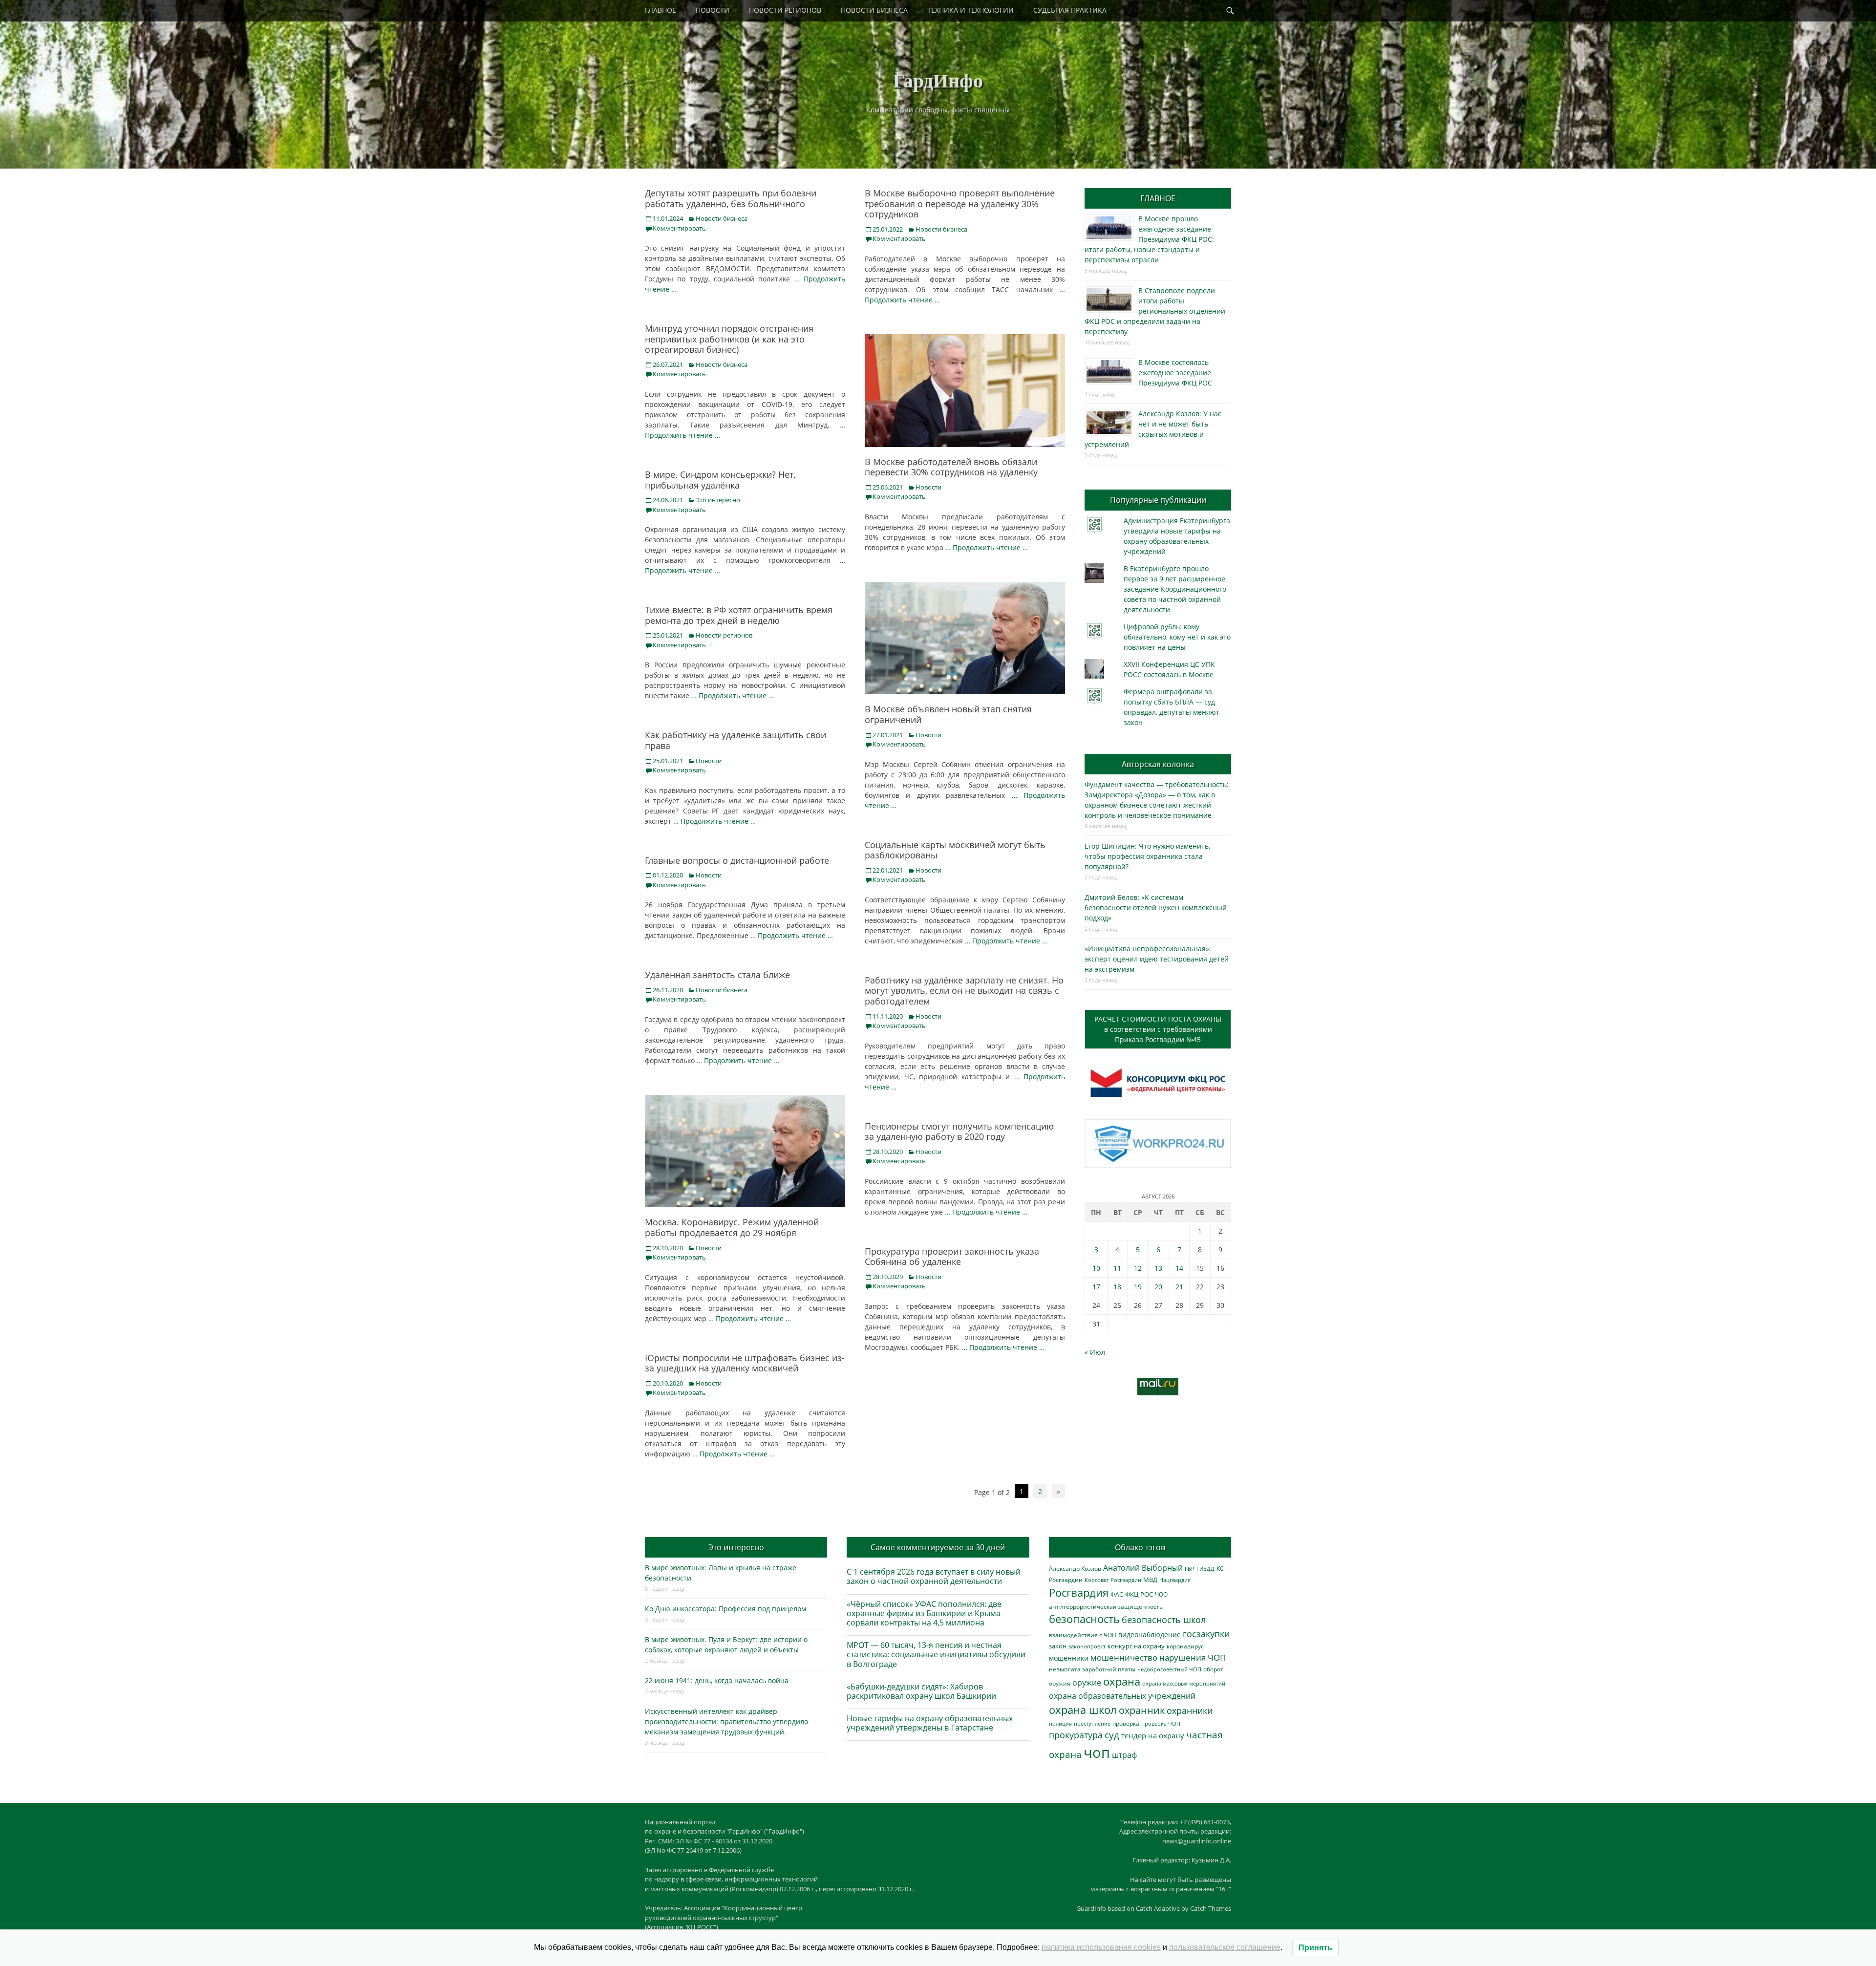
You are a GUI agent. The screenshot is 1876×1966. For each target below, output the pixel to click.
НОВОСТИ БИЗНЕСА (874, 10)
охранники (1190, 1710)
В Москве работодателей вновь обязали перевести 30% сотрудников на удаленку (951, 467)
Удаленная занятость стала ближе (717, 975)
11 (1117, 1268)
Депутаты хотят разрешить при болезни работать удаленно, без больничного (731, 198)
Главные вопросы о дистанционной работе (737, 860)
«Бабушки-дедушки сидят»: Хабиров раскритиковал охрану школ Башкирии (921, 1691)
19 (1138, 1287)
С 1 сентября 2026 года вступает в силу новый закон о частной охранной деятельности (934, 1576)
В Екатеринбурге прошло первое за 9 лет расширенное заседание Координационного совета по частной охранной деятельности (1175, 589)
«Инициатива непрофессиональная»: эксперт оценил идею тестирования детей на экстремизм (1157, 959)
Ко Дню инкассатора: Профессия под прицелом (725, 1609)
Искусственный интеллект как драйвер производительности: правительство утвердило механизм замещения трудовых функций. (726, 1721)
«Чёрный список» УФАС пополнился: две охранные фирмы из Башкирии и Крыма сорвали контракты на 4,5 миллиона (924, 1613)
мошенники (1069, 1658)
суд (1112, 1735)
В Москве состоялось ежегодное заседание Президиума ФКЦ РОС (1175, 373)
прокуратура (1076, 1735)
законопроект (1087, 1646)
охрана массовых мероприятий (1184, 1683)
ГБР (1190, 1569)
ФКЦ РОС (1139, 1594)
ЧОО (1161, 1594)
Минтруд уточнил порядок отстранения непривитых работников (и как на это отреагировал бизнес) (729, 339)
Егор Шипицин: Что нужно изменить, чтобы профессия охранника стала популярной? (1147, 856)
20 (1158, 1287)
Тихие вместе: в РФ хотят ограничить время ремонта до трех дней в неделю (739, 615)
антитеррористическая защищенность (1106, 1607)
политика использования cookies (1101, 1947)
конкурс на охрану (1136, 1646)
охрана (1122, 1681)
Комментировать (679, 228)
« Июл (1095, 1352)
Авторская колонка (1158, 764)
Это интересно (718, 500)
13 (1158, 1268)
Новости (928, 487)
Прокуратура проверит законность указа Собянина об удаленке (952, 1257)
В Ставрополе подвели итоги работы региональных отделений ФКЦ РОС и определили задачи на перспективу (1155, 311)
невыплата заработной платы (1092, 1669)
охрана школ (1083, 1710)
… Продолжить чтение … (987, 547)
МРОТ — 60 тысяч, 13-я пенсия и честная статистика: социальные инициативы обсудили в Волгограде (936, 1654)
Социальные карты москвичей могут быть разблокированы (955, 850)
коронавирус (1185, 1646)
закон (1058, 1646)
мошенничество (1124, 1657)
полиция (1060, 1723)
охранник (1142, 1710)
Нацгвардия (1175, 1580)
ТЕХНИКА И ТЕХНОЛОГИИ (970, 10)
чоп (1097, 1752)
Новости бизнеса (722, 218)
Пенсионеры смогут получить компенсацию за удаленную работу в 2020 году (959, 1132)
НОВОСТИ (713, 10)
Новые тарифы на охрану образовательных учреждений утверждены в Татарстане (930, 1723)
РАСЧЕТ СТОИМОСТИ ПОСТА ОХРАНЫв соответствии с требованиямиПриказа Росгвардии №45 (1158, 1029)
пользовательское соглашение (1225, 1947)
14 (1179, 1268)
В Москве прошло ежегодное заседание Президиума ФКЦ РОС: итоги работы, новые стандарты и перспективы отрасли (1149, 239)
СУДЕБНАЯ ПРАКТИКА (1070, 10)
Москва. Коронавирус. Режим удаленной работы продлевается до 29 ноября (732, 1227)
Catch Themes (1211, 1908)
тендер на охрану (1153, 1735)
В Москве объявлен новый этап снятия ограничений (948, 714)
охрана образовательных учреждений (1122, 1696)
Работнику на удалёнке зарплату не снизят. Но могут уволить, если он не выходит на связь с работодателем (964, 991)
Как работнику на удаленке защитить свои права (735, 740)
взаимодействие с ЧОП (1083, 1635)
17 (1096, 1287)
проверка (1126, 1723)
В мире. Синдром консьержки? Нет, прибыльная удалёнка (720, 480)
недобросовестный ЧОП (1169, 1669)
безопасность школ (1164, 1619)
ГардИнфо (938, 80)
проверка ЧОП (1161, 1723)
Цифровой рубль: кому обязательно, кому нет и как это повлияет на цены (1177, 637)
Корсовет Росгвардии (1113, 1580)
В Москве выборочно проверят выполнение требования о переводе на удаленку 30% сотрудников (960, 203)
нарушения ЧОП (1193, 1657)
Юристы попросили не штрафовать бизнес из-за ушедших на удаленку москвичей (745, 1363)
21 (1179, 1287)
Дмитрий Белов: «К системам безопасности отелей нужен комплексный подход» (1156, 908)
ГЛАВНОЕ (661, 10)
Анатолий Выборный (1143, 1568)
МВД (1150, 1580)
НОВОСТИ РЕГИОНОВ (785, 10)
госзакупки (1206, 1634)
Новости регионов (724, 635)
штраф (1124, 1755)
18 (1117, 1287)
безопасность (1084, 1619)
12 (1138, 1268)
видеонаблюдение (1150, 1635)
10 (1096, 1268)
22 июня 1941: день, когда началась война (717, 1680)
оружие (1087, 1682)
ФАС (1117, 1594)
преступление (1092, 1723)
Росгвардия (1079, 1592)
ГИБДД (1205, 1569)
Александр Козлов (1075, 1568)
